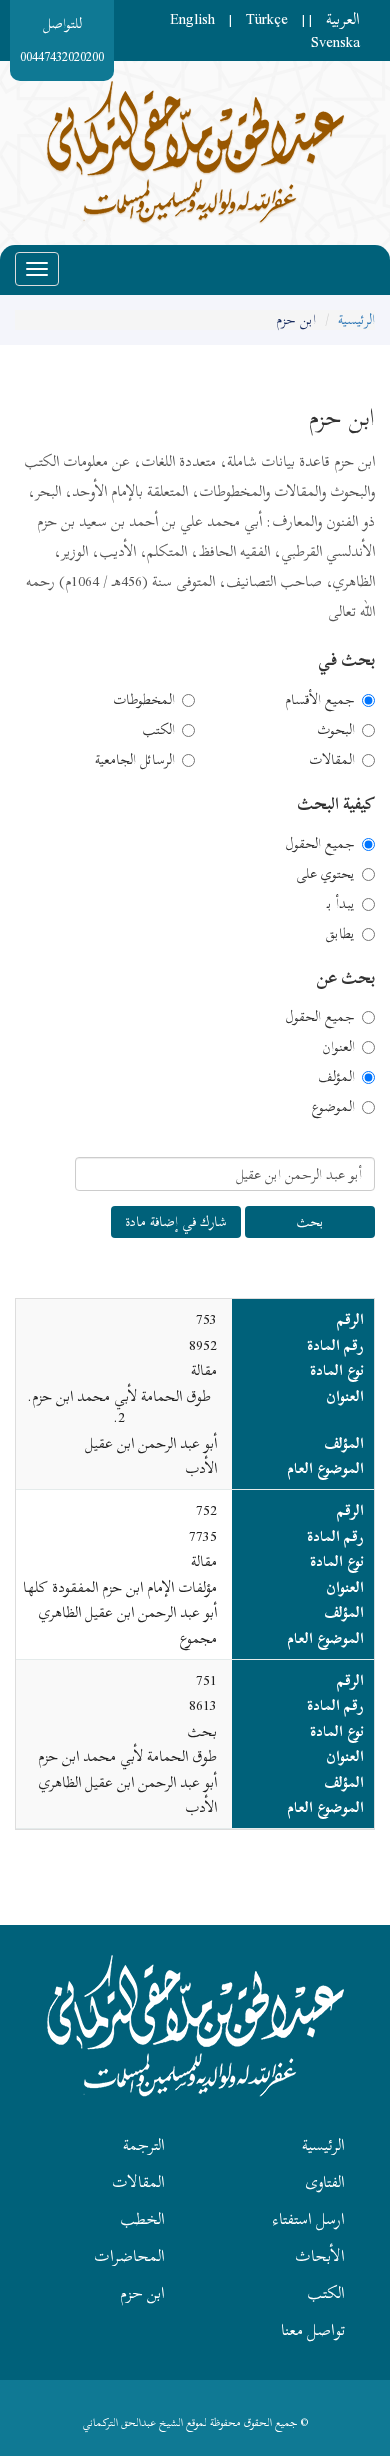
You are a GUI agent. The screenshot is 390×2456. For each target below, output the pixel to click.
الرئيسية (356, 319)
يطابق (340, 934)
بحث (310, 1221)
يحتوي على (325, 874)
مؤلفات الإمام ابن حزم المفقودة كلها (120, 1587)
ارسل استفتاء (309, 2219)
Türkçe (267, 19)
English (192, 19)
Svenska (335, 42)
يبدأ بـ (341, 904)
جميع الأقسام (320, 700)
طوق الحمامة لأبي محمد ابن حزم (127, 1756)
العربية (343, 19)
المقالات (332, 760)
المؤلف (336, 1077)
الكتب (158, 730)
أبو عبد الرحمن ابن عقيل (151, 1443)
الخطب (142, 2219)
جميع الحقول (320, 844)
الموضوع (333, 1107)
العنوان (338, 1047)
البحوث (336, 730)
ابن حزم (142, 2293)
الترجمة (144, 2145)
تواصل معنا (313, 2330)
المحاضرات (129, 2256)
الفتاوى (325, 2182)
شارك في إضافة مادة (176, 1221)
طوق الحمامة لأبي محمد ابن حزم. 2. (119, 1406)
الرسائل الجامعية (135, 760)
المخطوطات (144, 700)
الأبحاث (320, 2256)
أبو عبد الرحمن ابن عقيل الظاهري (128, 1612)
